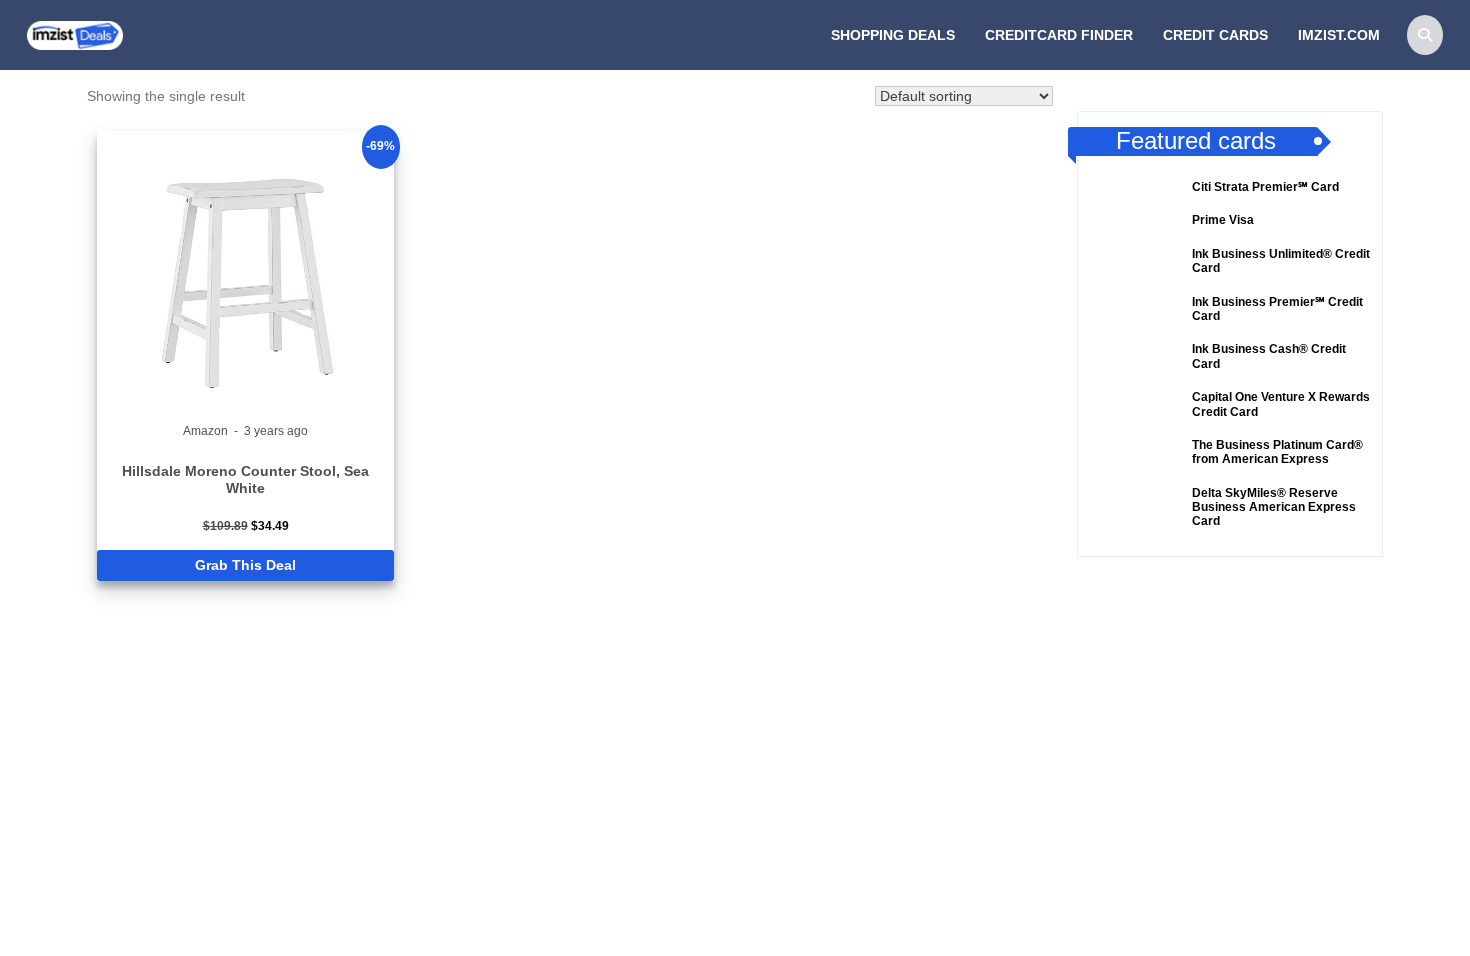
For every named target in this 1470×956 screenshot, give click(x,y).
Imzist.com (1339, 35)
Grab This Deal (245, 565)
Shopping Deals (893, 35)
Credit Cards (1215, 35)
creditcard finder (1059, 35)
